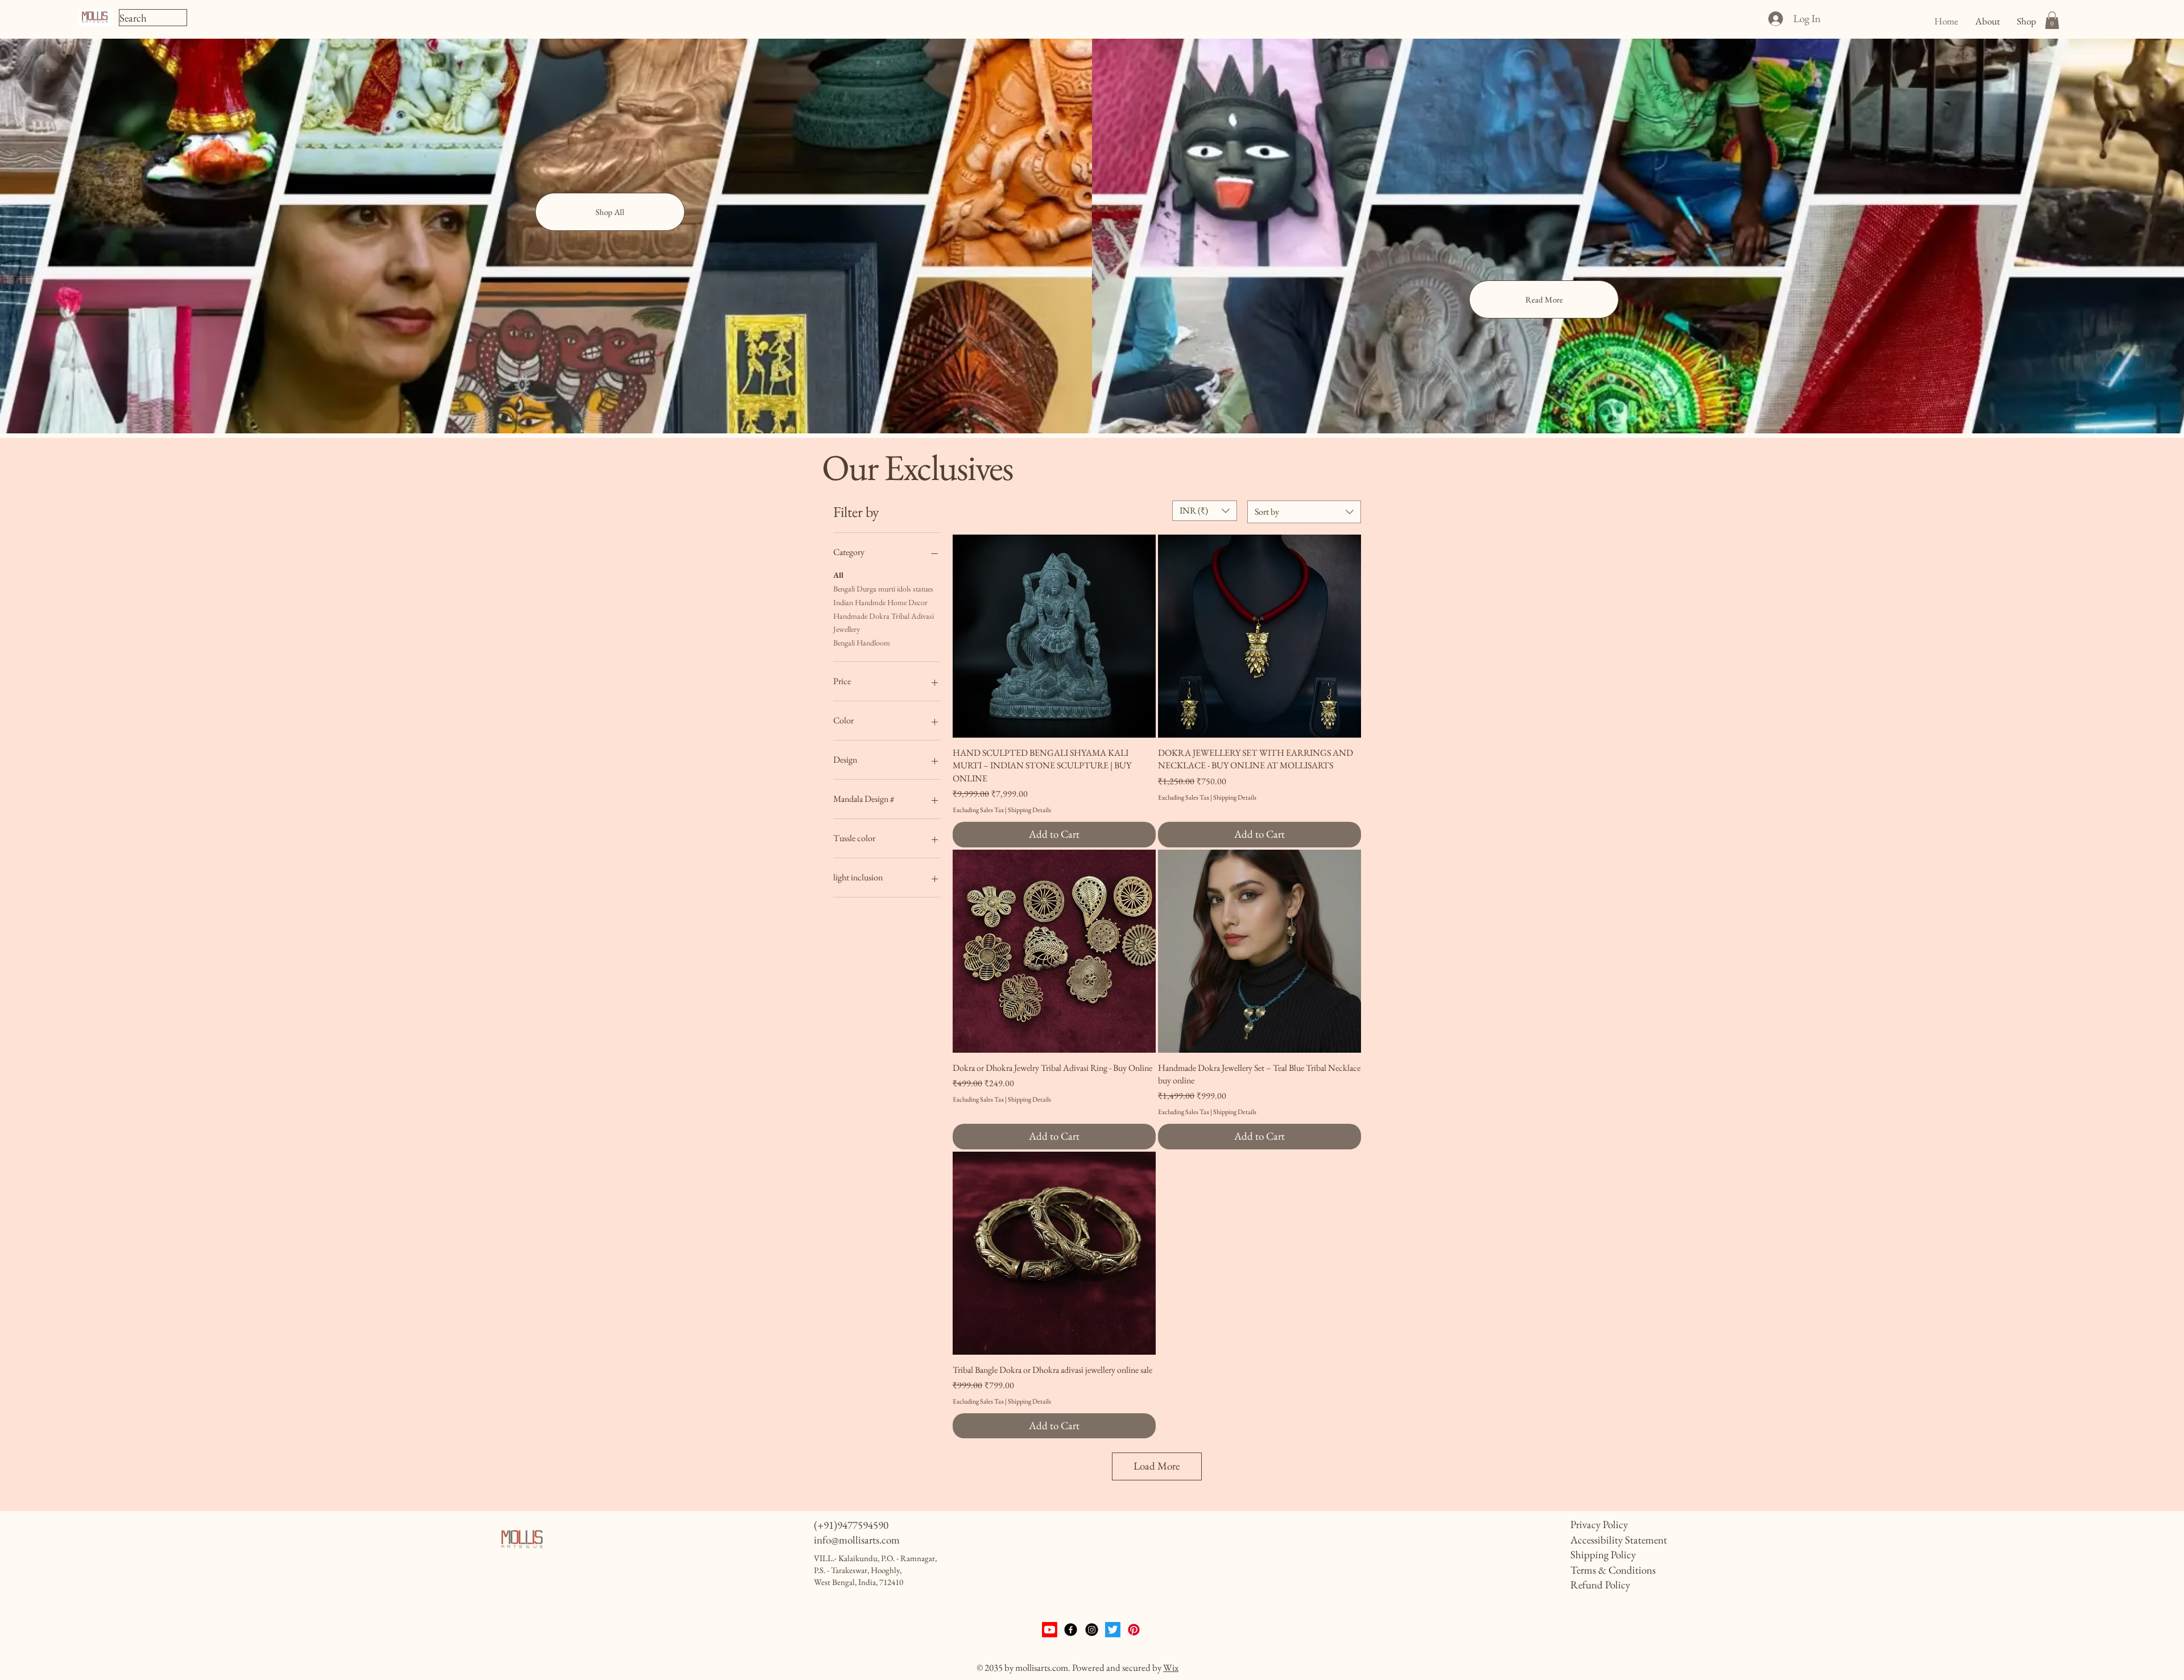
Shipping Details (1029, 810)
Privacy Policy (1599, 1524)
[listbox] (1205, 511)
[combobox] (1304, 512)
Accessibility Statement (1619, 1540)
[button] (2052, 20)
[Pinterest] (1134, 1630)
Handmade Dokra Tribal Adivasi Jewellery (884, 623)
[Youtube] (1050, 1630)
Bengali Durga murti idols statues (883, 589)
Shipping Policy (1603, 1555)
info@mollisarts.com (857, 1540)
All (838, 575)
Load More (1157, 1466)
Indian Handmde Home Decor (880, 602)
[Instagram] (1092, 1630)
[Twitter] (1113, 1630)
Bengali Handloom (862, 643)
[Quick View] (1054, 636)
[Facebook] (1071, 1630)
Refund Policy (1600, 1585)
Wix (1171, 1667)
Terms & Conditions (1613, 1570)
